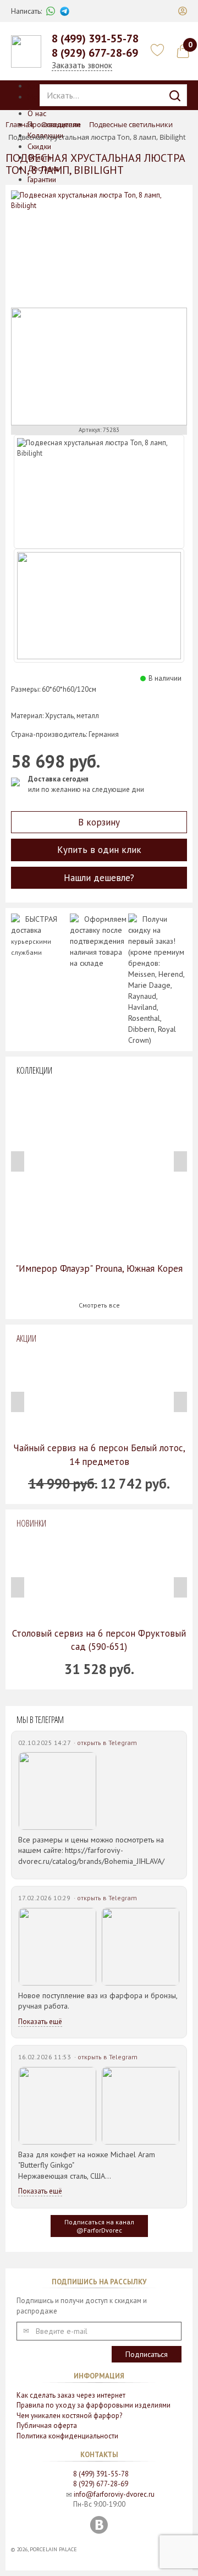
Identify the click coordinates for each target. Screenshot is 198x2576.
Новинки (31, 1523)
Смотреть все (99, 1305)
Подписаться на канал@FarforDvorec (99, 2226)
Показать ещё (40, 2022)
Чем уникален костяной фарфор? (69, 2416)
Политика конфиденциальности (67, 2436)
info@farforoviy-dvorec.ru (114, 2494)
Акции (26, 1338)
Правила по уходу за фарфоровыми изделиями (94, 2405)
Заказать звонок (82, 65)
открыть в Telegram (107, 1743)
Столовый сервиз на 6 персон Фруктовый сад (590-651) (99, 1640)
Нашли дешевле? (99, 878)
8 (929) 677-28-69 (95, 53)
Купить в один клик (99, 850)
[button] (183, 11)
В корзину (99, 822)
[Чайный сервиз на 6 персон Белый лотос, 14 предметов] (99, 1393)
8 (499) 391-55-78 (95, 39)
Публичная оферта (47, 2425)
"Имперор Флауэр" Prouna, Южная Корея (99, 1268)
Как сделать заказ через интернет (71, 2395)
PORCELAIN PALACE (53, 2549)
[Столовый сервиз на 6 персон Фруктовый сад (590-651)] (99, 1578)
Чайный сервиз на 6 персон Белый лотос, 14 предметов (99, 1454)
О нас (37, 113)
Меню (37, 97)
